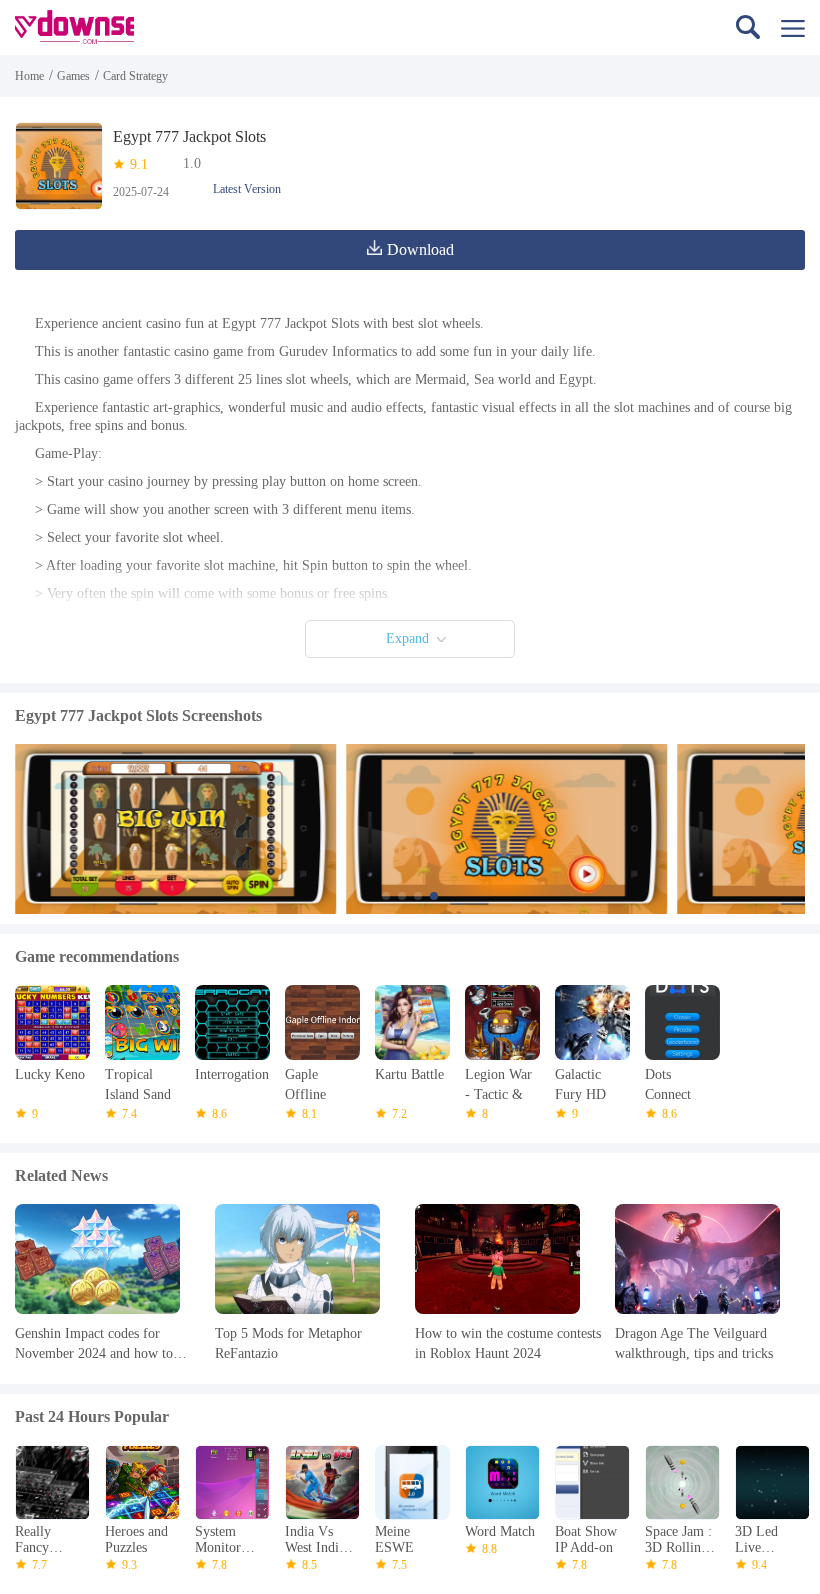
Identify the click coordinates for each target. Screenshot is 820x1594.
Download (420, 249)
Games (73, 76)
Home (29, 76)
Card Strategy (135, 76)
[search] (748, 27)
